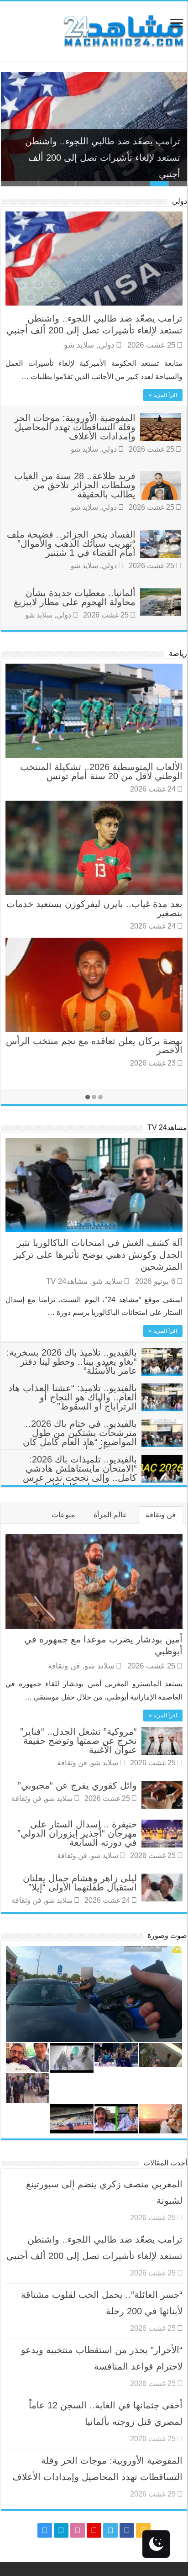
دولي (180, 201)
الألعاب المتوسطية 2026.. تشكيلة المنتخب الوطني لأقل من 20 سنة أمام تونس (101, 771)
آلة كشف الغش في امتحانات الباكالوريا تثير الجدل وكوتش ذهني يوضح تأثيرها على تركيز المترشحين (98, 1255)
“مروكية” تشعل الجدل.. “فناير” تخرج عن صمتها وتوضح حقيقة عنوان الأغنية (78, 1741)
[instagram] (45, 2530)
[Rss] (143, 2530)
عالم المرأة (110, 1515)
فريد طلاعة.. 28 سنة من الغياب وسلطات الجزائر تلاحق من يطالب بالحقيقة (75, 485)
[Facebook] (127, 2530)
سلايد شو (79, 345)
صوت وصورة (167, 1935)
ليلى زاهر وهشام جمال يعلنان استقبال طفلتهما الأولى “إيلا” (80, 1883)
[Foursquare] (61, 2530)
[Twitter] (110, 2530)
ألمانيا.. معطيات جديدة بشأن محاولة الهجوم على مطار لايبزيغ (75, 597)
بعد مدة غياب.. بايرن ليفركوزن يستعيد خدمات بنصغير (94, 908)
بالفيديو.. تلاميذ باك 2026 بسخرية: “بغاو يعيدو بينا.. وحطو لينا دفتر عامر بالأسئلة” (72, 1362)
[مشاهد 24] (123, 30)
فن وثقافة (161, 1515)
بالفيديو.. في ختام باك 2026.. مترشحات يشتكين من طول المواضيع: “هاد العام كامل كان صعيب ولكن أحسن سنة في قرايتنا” (103, 1442)
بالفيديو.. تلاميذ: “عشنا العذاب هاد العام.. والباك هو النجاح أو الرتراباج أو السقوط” (73, 1397)
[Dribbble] (78, 2530)
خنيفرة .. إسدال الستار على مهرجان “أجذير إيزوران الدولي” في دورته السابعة (77, 1833)
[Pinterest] (94, 2530)
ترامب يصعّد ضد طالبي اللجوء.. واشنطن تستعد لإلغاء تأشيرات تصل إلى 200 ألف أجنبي (103, 154)
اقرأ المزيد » (163, 395)
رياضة (178, 653)
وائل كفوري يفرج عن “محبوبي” (77, 1785)
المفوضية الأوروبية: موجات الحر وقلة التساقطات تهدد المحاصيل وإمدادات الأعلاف (75, 427)
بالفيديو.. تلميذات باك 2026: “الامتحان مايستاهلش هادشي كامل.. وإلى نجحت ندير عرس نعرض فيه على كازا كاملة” (80, 1473)
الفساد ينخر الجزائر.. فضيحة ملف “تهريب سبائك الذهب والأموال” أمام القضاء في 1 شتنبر (71, 544)
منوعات (63, 1515)
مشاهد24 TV (167, 1127)
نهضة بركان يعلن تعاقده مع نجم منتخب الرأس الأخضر (94, 1045)
